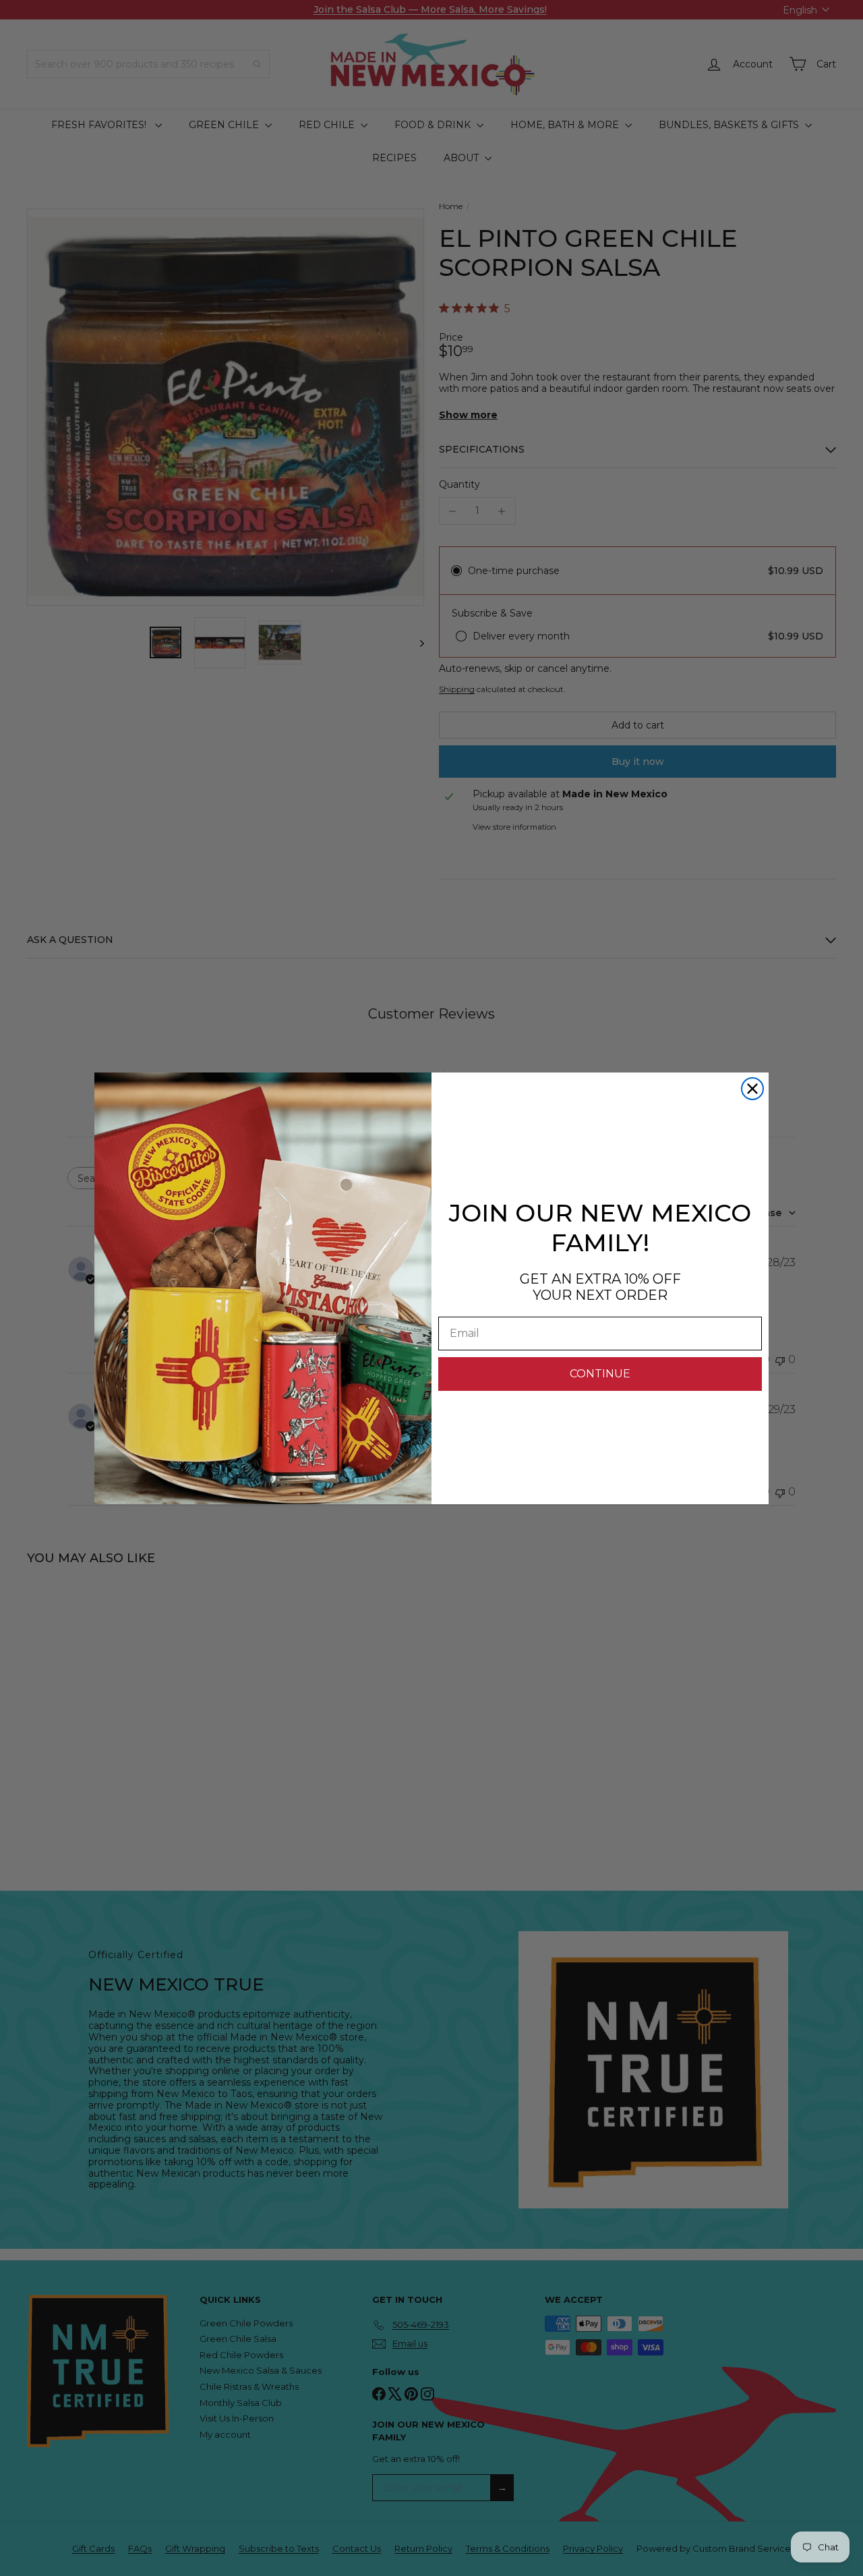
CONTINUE (600, 1374)
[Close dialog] (752, 1089)
